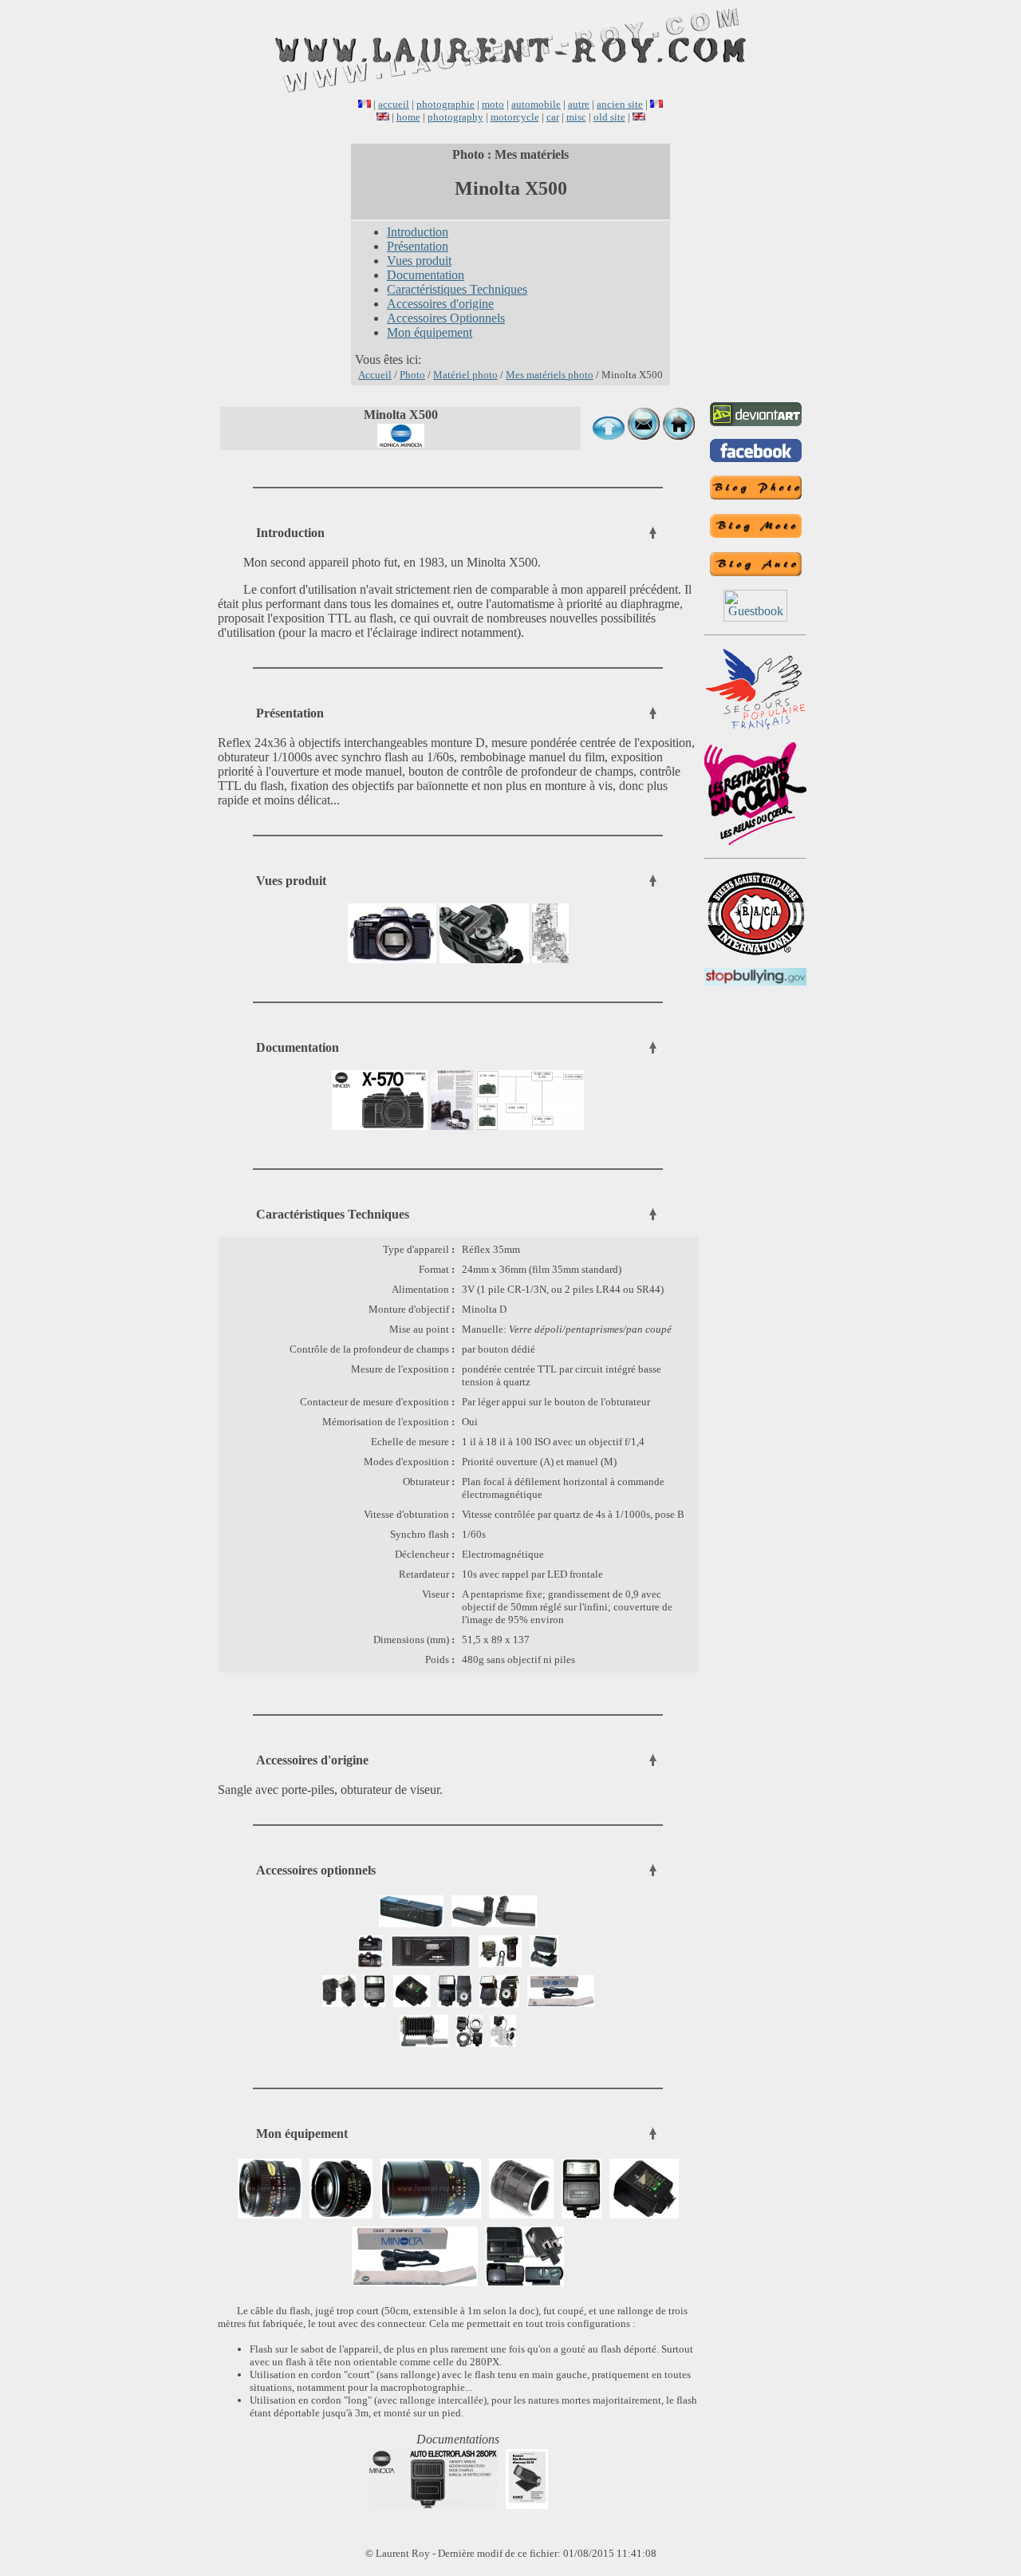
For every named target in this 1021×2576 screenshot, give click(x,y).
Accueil (375, 375)
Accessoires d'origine (440, 304)
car (553, 117)
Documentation (426, 275)
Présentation (418, 246)
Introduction (418, 232)
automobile (536, 104)
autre (579, 104)
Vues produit (419, 261)
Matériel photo (465, 375)
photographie (445, 104)
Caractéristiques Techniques (457, 289)
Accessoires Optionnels (446, 318)
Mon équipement (430, 332)
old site (609, 117)
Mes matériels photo (550, 375)
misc (576, 117)
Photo (412, 375)
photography (455, 117)
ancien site (620, 104)
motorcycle (515, 117)
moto (493, 104)
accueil (394, 104)
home (408, 117)
